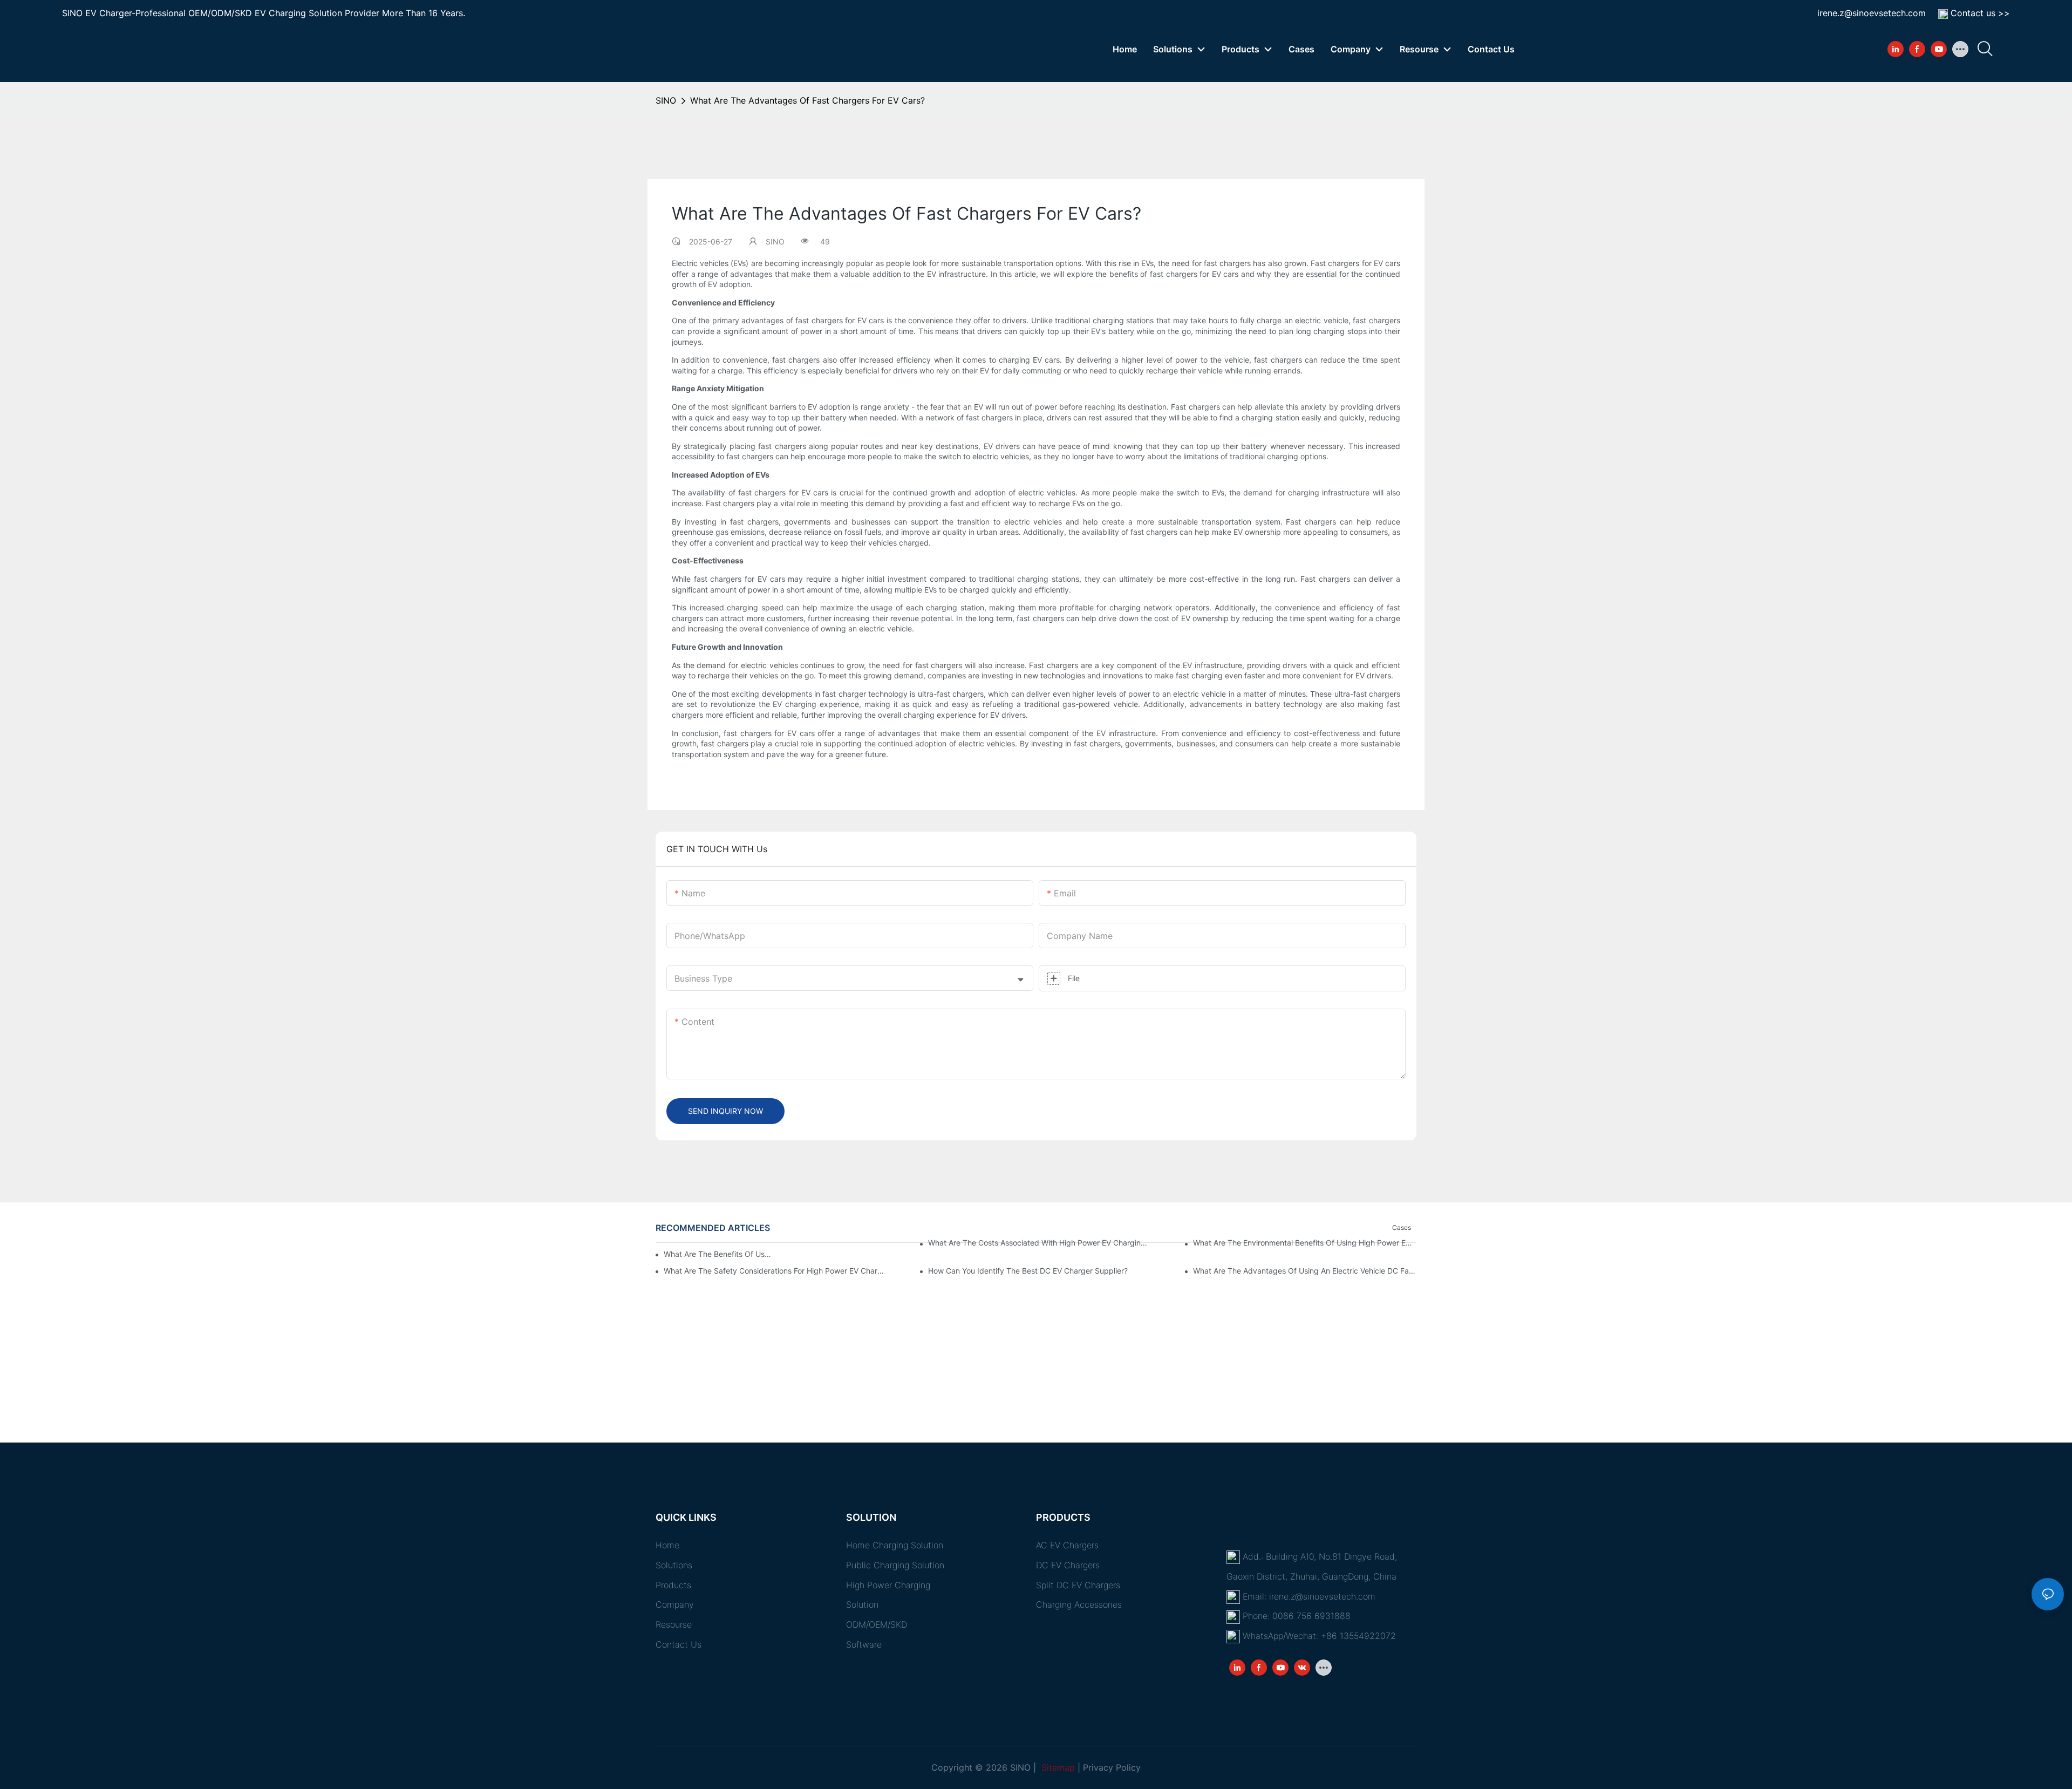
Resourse (674, 1624)
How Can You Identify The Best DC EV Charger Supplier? (1028, 1271)
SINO (666, 100)
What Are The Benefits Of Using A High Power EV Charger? (718, 1254)
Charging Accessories (1079, 1604)
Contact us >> (1980, 13)
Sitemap (1057, 1767)
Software (864, 1644)
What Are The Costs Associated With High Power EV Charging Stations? (1040, 1243)
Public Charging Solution (895, 1565)
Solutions (674, 1565)
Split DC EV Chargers (1078, 1585)
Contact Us (679, 1644)
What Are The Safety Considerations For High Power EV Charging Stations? (775, 1271)
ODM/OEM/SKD (877, 1624)
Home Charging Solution (895, 1545)
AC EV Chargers (1067, 1545)
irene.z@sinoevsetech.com (1872, 13)
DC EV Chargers (1068, 1565)
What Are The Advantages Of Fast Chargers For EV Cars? (807, 100)
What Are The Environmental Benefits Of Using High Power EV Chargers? (1305, 1243)
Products (673, 1585)
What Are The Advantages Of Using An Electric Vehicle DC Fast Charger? (1305, 1271)
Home (667, 1545)
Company (675, 1604)
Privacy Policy (1112, 1767)
